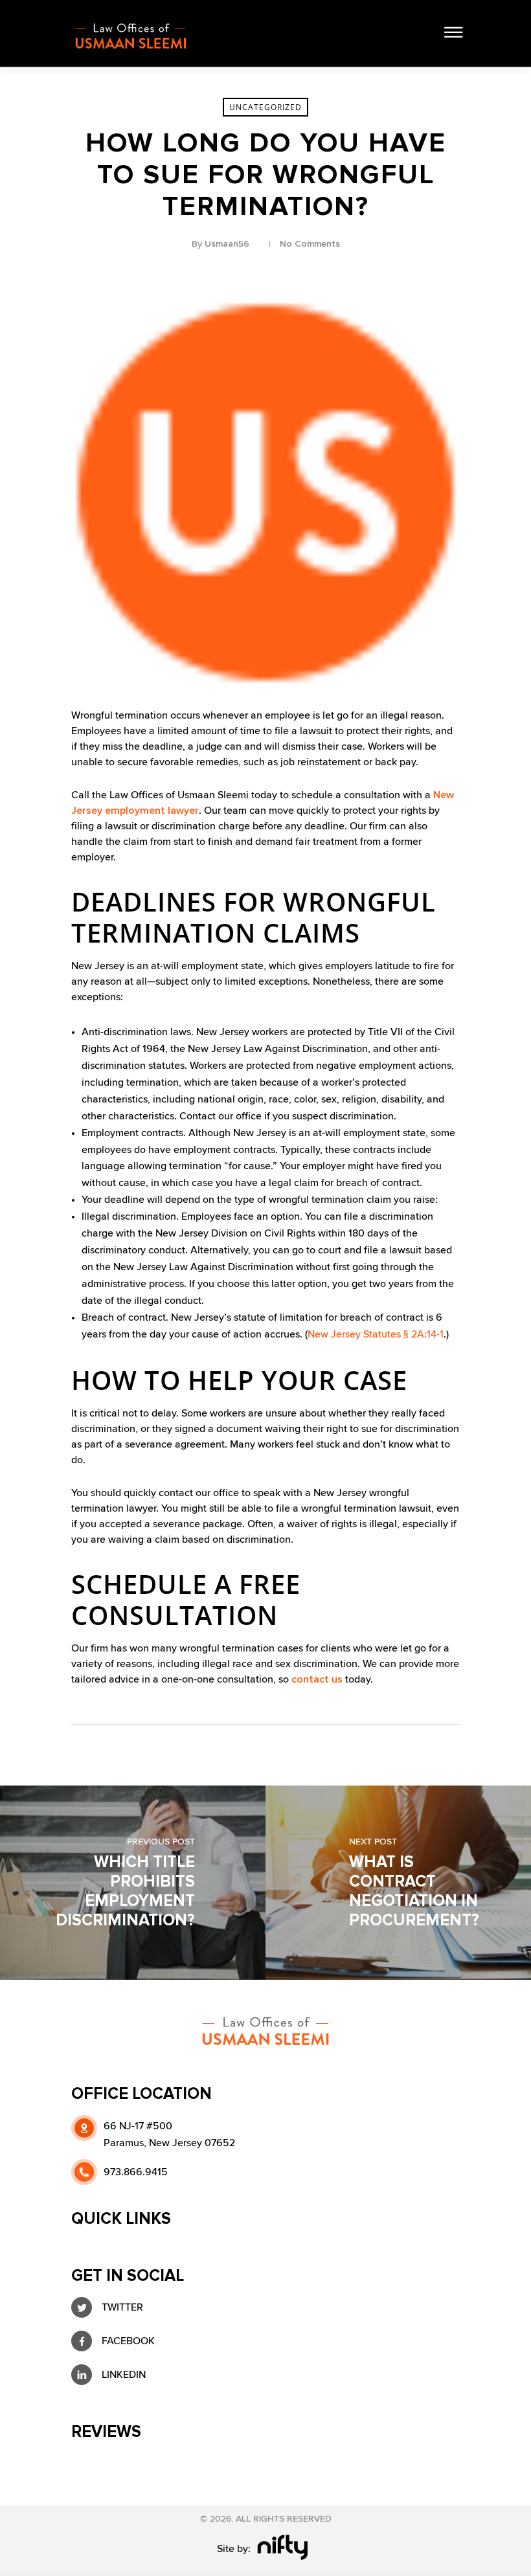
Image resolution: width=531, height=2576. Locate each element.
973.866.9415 (136, 2172)
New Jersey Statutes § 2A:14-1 (376, 1334)
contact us (316, 1679)
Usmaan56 (227, 244)
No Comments (310, 244)
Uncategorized (265, 107)
